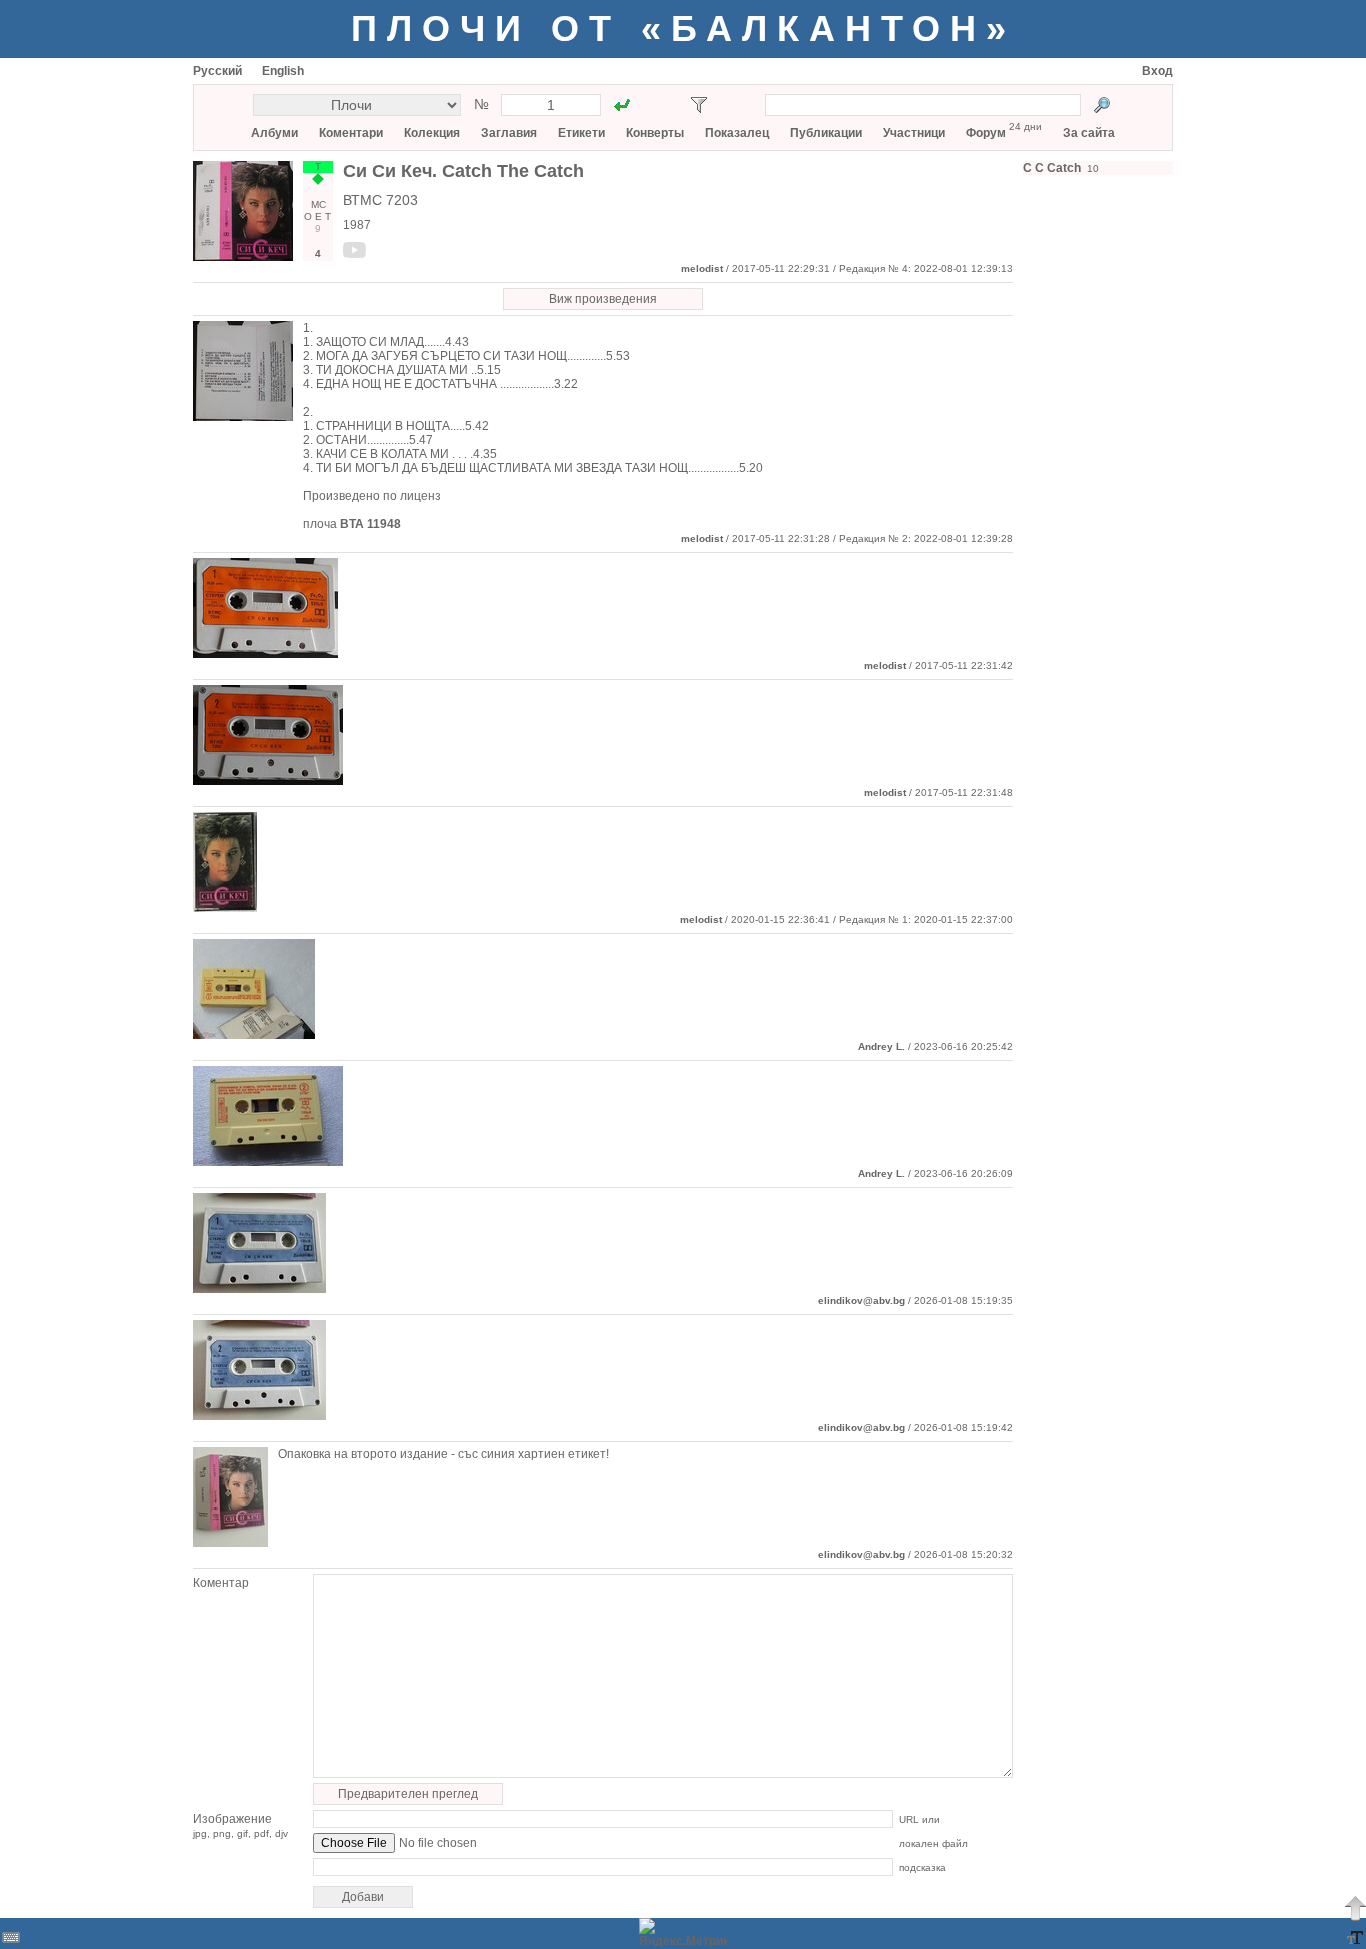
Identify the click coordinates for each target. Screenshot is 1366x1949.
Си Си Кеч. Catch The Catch (463, 171)
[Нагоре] (1355, 1908)
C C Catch (1052, 168)
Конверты (655, 133)
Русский (217, 71)
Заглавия (509, 133)
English (283, 71)
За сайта (1089, 133)
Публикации (826, 133)
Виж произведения (603, 299)
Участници (914, 133)
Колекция (432, 133)
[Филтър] (699, 105)
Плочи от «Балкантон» (683, 28)
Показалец (737, 133)
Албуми (274, 133)
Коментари (351, 133)
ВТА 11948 (370, 524)
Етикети (581, 133)
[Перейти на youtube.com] (355, 254)
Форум (986, 133)
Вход (1157, 71)
